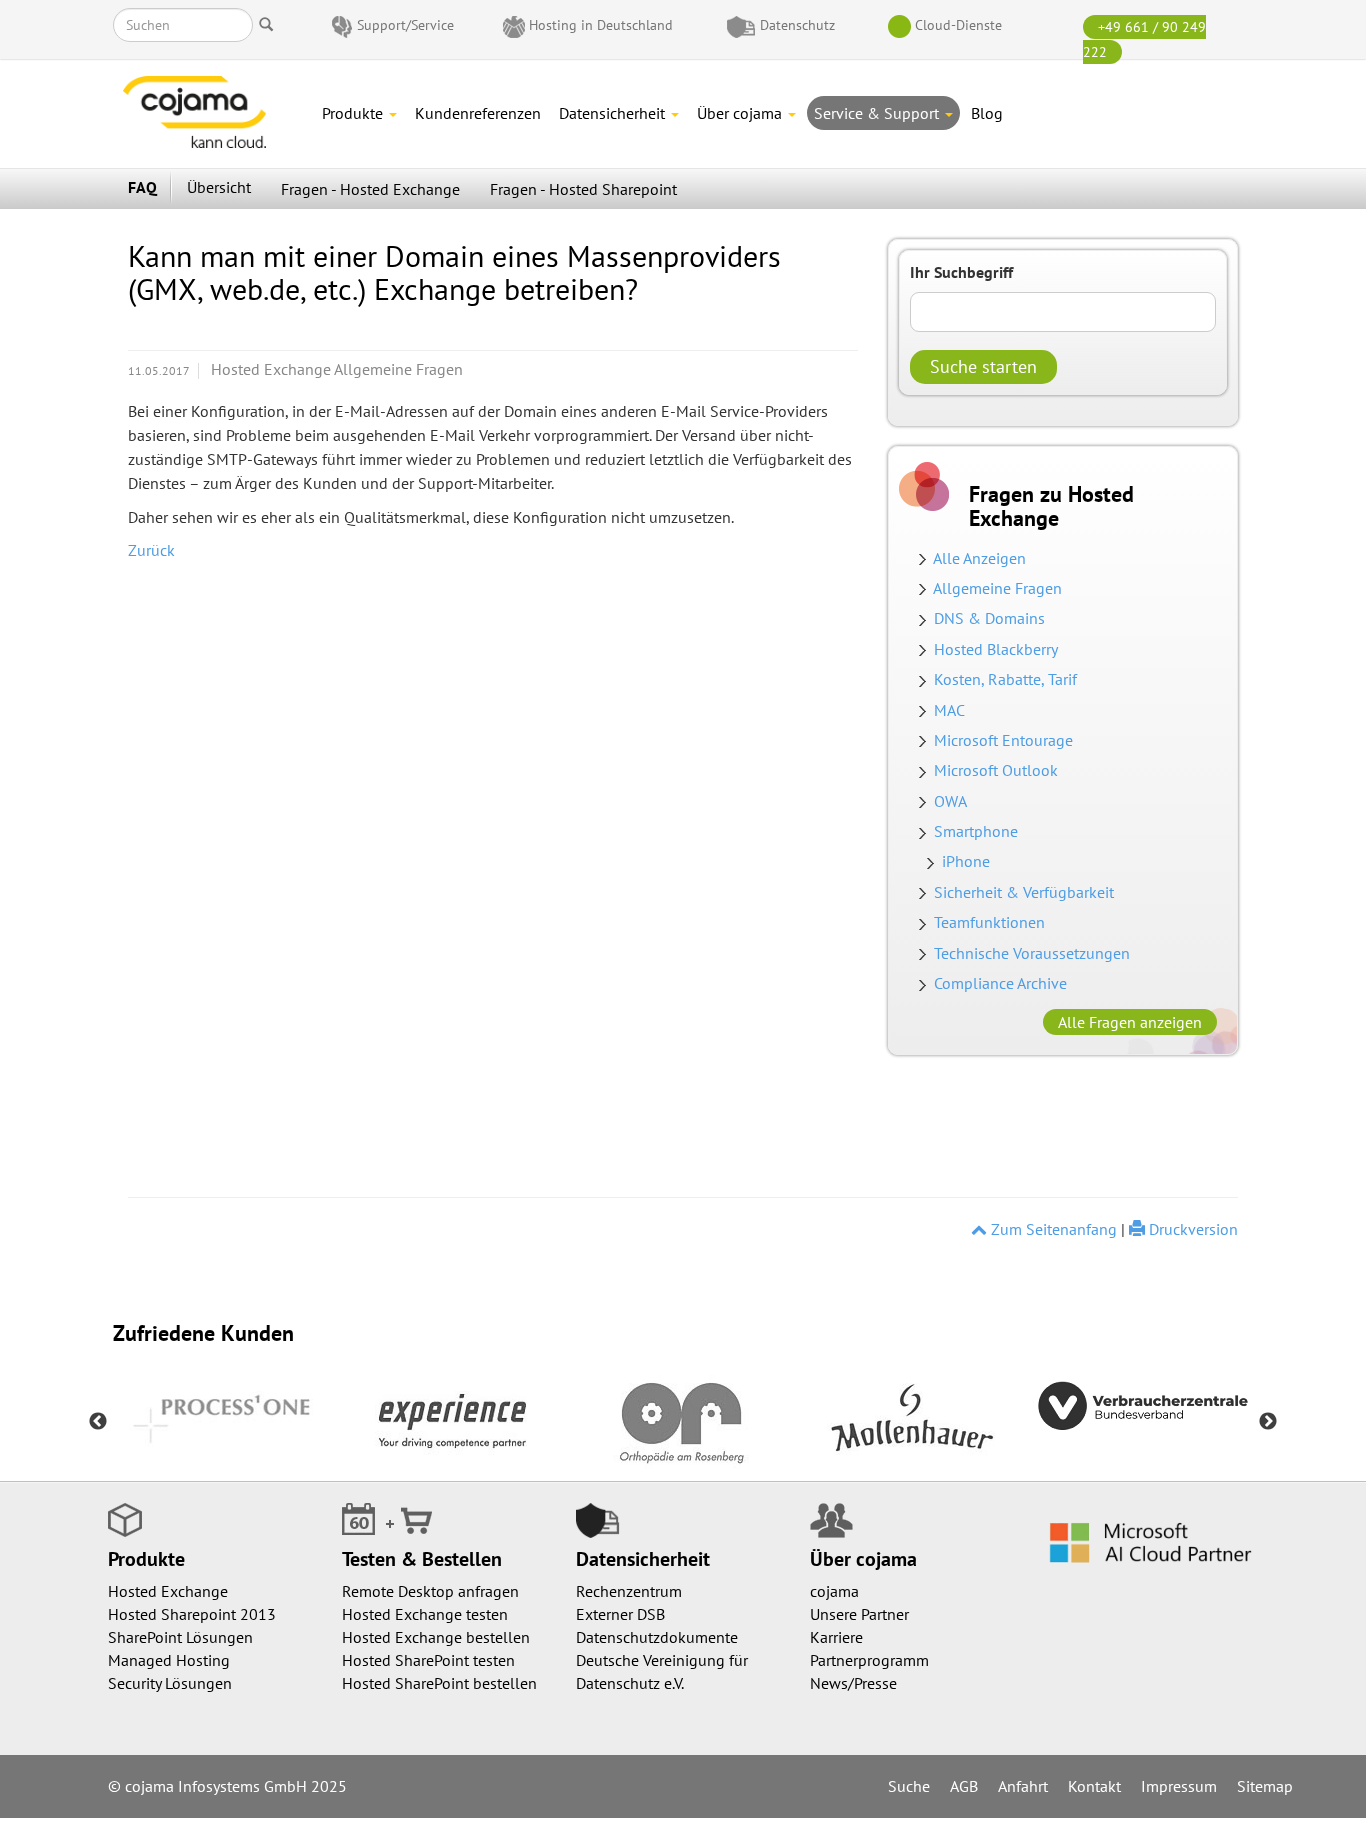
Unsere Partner (859, 1614)
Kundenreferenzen (478, 113)
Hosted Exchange (168, 1591)
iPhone (966, 861)
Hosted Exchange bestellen (436, 1637)
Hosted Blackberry (996, 649)
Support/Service (405, 25)
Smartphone (976, 831)
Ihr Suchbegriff (961, 272)
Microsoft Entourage (1003, 740)
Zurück (151, 550)
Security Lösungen (170, 1683)
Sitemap (1265, 1786)
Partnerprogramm (869, 1660)
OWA (950, 801)
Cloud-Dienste (958, 25)
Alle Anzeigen (979, 558)
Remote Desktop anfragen (430, 1591)
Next (1268, 1422)
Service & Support (878, 113)
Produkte (354, 113)
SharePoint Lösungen (180, 1637)
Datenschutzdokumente (657, 1637)
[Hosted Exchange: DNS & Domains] (926, 649)
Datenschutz (797, 25)
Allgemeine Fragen (997, 588)
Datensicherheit (614, 113)
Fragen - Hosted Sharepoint (583, 189)
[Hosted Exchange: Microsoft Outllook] (926, 801)
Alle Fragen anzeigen (1130, 1022)
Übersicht (219, 187)
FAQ (142, 187)
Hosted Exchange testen (425, 1614)
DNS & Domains (985, 618)
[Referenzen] (453, 1422)
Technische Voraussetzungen (1032, 953)
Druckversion (1191, 1229)
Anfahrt (1023, 1786)
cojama (834, 1591)
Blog (987, 113)
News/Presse (853, 1683)
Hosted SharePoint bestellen (439, 1683)
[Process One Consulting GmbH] (223, 1422)
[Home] (213, 112)
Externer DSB (620, 1614)
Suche (909, 1786)
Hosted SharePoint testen (428, 1660)
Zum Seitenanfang (1052, 1229)
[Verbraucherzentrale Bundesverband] (1143, 1403)
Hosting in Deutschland (601, 25)
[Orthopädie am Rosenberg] (683, 1422)
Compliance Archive (1000, 983)
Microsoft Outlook (992, 770)
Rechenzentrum (629, 1591)
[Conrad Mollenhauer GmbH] (913, 1422)
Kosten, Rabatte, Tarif (1005, 679)
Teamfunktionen (989, 922)
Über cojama (741, 113)
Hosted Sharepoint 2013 (192, 1614)
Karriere (836, 1637)
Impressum (1179, 1786)
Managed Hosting (169, 1660)
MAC (949, 710)
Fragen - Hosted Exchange (370, 189)
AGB (964, 1786)
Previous (98, 1422)
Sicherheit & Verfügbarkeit (1024, 892)
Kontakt (1094, 1786)
